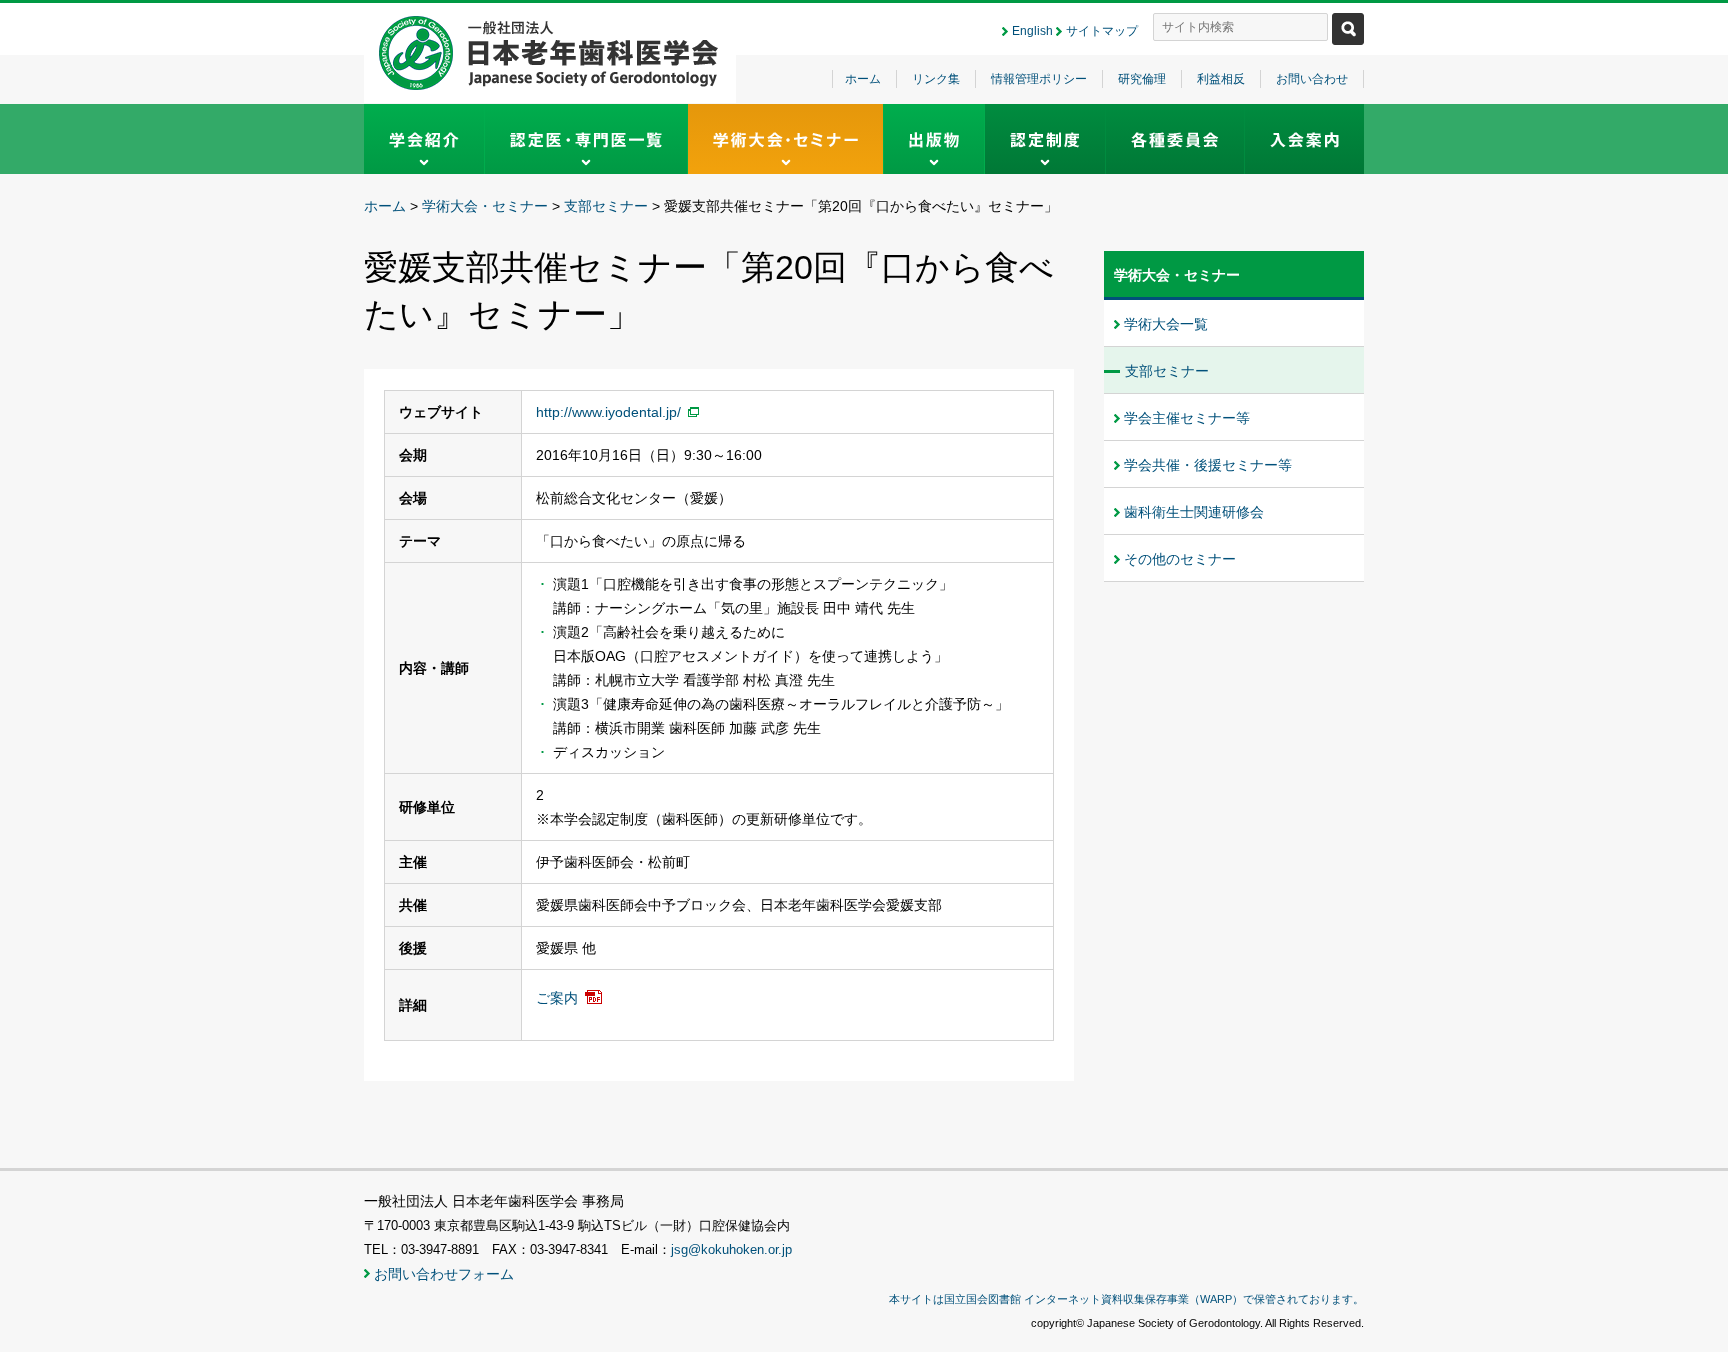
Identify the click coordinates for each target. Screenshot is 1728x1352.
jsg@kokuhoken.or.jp (731, 1250)
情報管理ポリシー (1039, 79)
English (1032, 31)
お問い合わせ (1312, 79)
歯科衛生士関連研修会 (1194, 512)
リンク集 (936, 79)
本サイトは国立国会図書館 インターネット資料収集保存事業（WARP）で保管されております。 (1126, 1299)
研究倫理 (1142, 79)
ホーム (863, 79)
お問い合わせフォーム (444, 1274)
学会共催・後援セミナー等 (1208, 465)
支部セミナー (606, 206)
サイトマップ (1102, 31)
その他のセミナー (1180, 559)
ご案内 (557, 998)
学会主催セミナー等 (1187, 418)
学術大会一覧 (1166, 324)
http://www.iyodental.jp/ (608, 412)
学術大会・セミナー (485, 206)
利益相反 (1221, 79)
